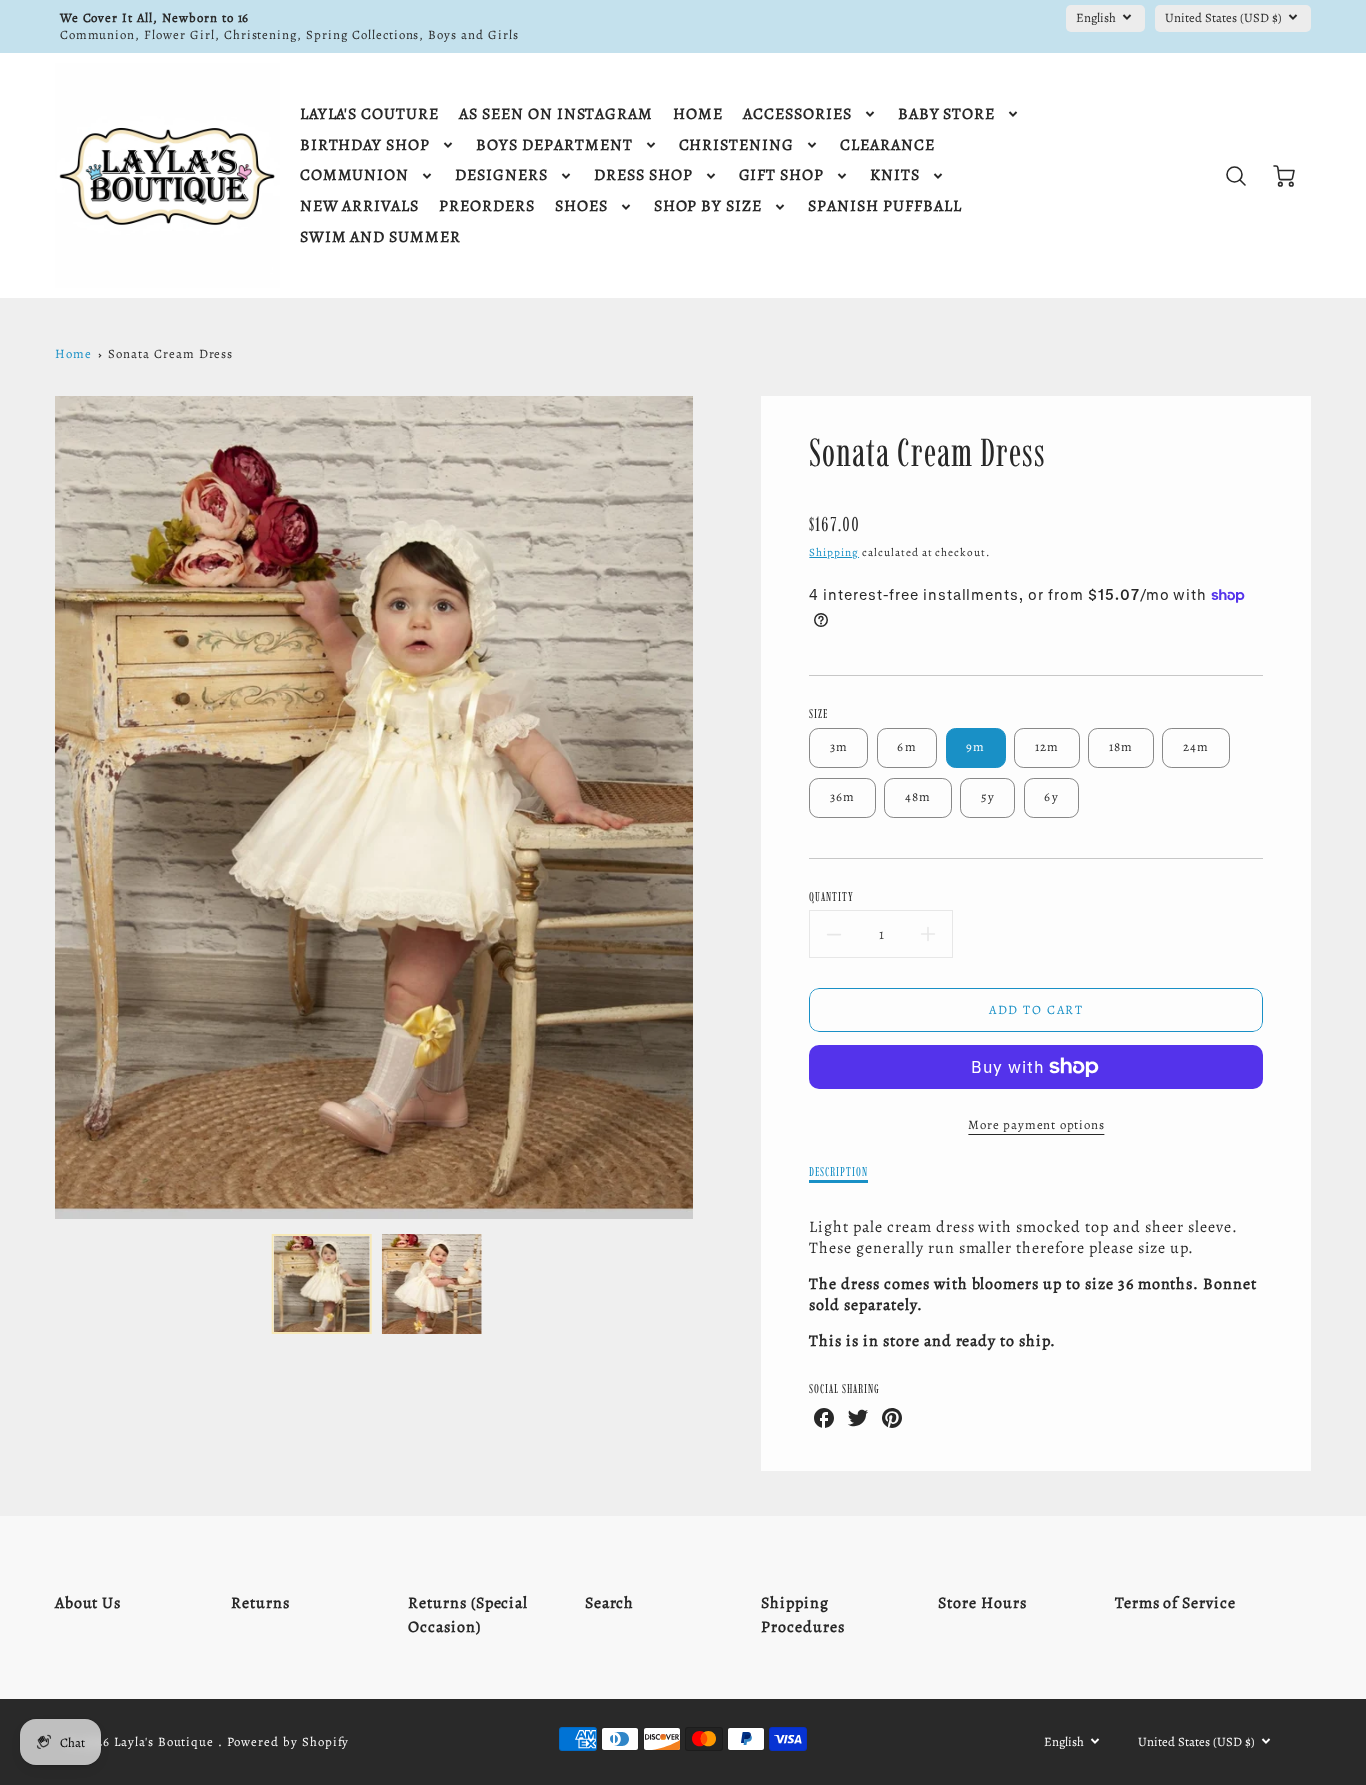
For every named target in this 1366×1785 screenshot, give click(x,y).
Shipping (834, 552)
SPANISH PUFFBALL (884, 206)
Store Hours (982, 1603)
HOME (698, 114)
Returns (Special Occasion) (468, 1615)
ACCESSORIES (797, 114)
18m (1121, 746)
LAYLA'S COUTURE (369, 114)
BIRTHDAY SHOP (365, 145)
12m (1047, 746)
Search (610, 1603)
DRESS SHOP (643, 175)
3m (839, 746)
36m (843, 796)
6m (907, 746)
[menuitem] (369, 114)
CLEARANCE (887, 145)
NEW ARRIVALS (360, 206)
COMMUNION (355, 175)
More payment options (1036, 1124)
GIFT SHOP (782, 175)
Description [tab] (838, 1171)
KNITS (895, 175)
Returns (260, 1603)
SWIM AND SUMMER (380, 237)
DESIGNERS (501, 175)
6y (1051, 796)
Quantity (831, 896)
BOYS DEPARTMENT (554, 145)
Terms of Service (1175, 1603)
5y (988, 796)
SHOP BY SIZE (708, 206)
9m (976, 746)
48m (918, 796)
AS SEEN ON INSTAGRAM (556, 114)
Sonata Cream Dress (170, 353)
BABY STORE (947, 114)
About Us (88, 1603)
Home (73, 353)
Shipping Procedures (803, 1615)
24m (1196, 746)
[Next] (708, 807)
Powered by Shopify (288, 1741)
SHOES (581, 206)
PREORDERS (487, 206)
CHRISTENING (737, 145)
